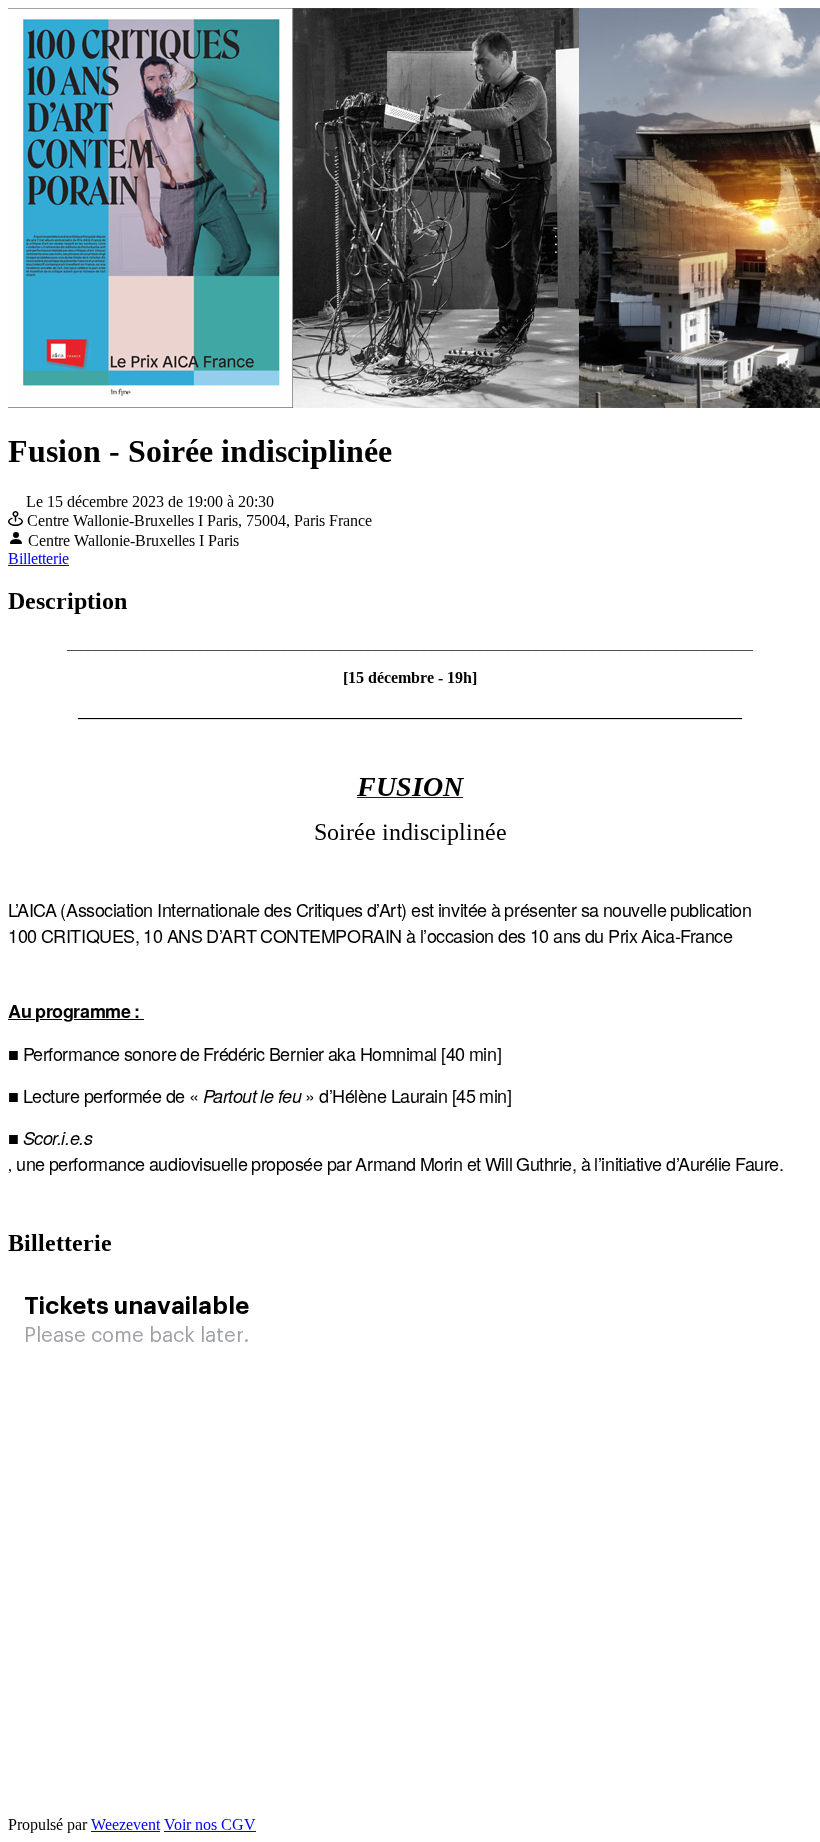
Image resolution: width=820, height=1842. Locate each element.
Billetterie (38, 558)
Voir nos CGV (210, 1824)
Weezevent (125, 1824)
